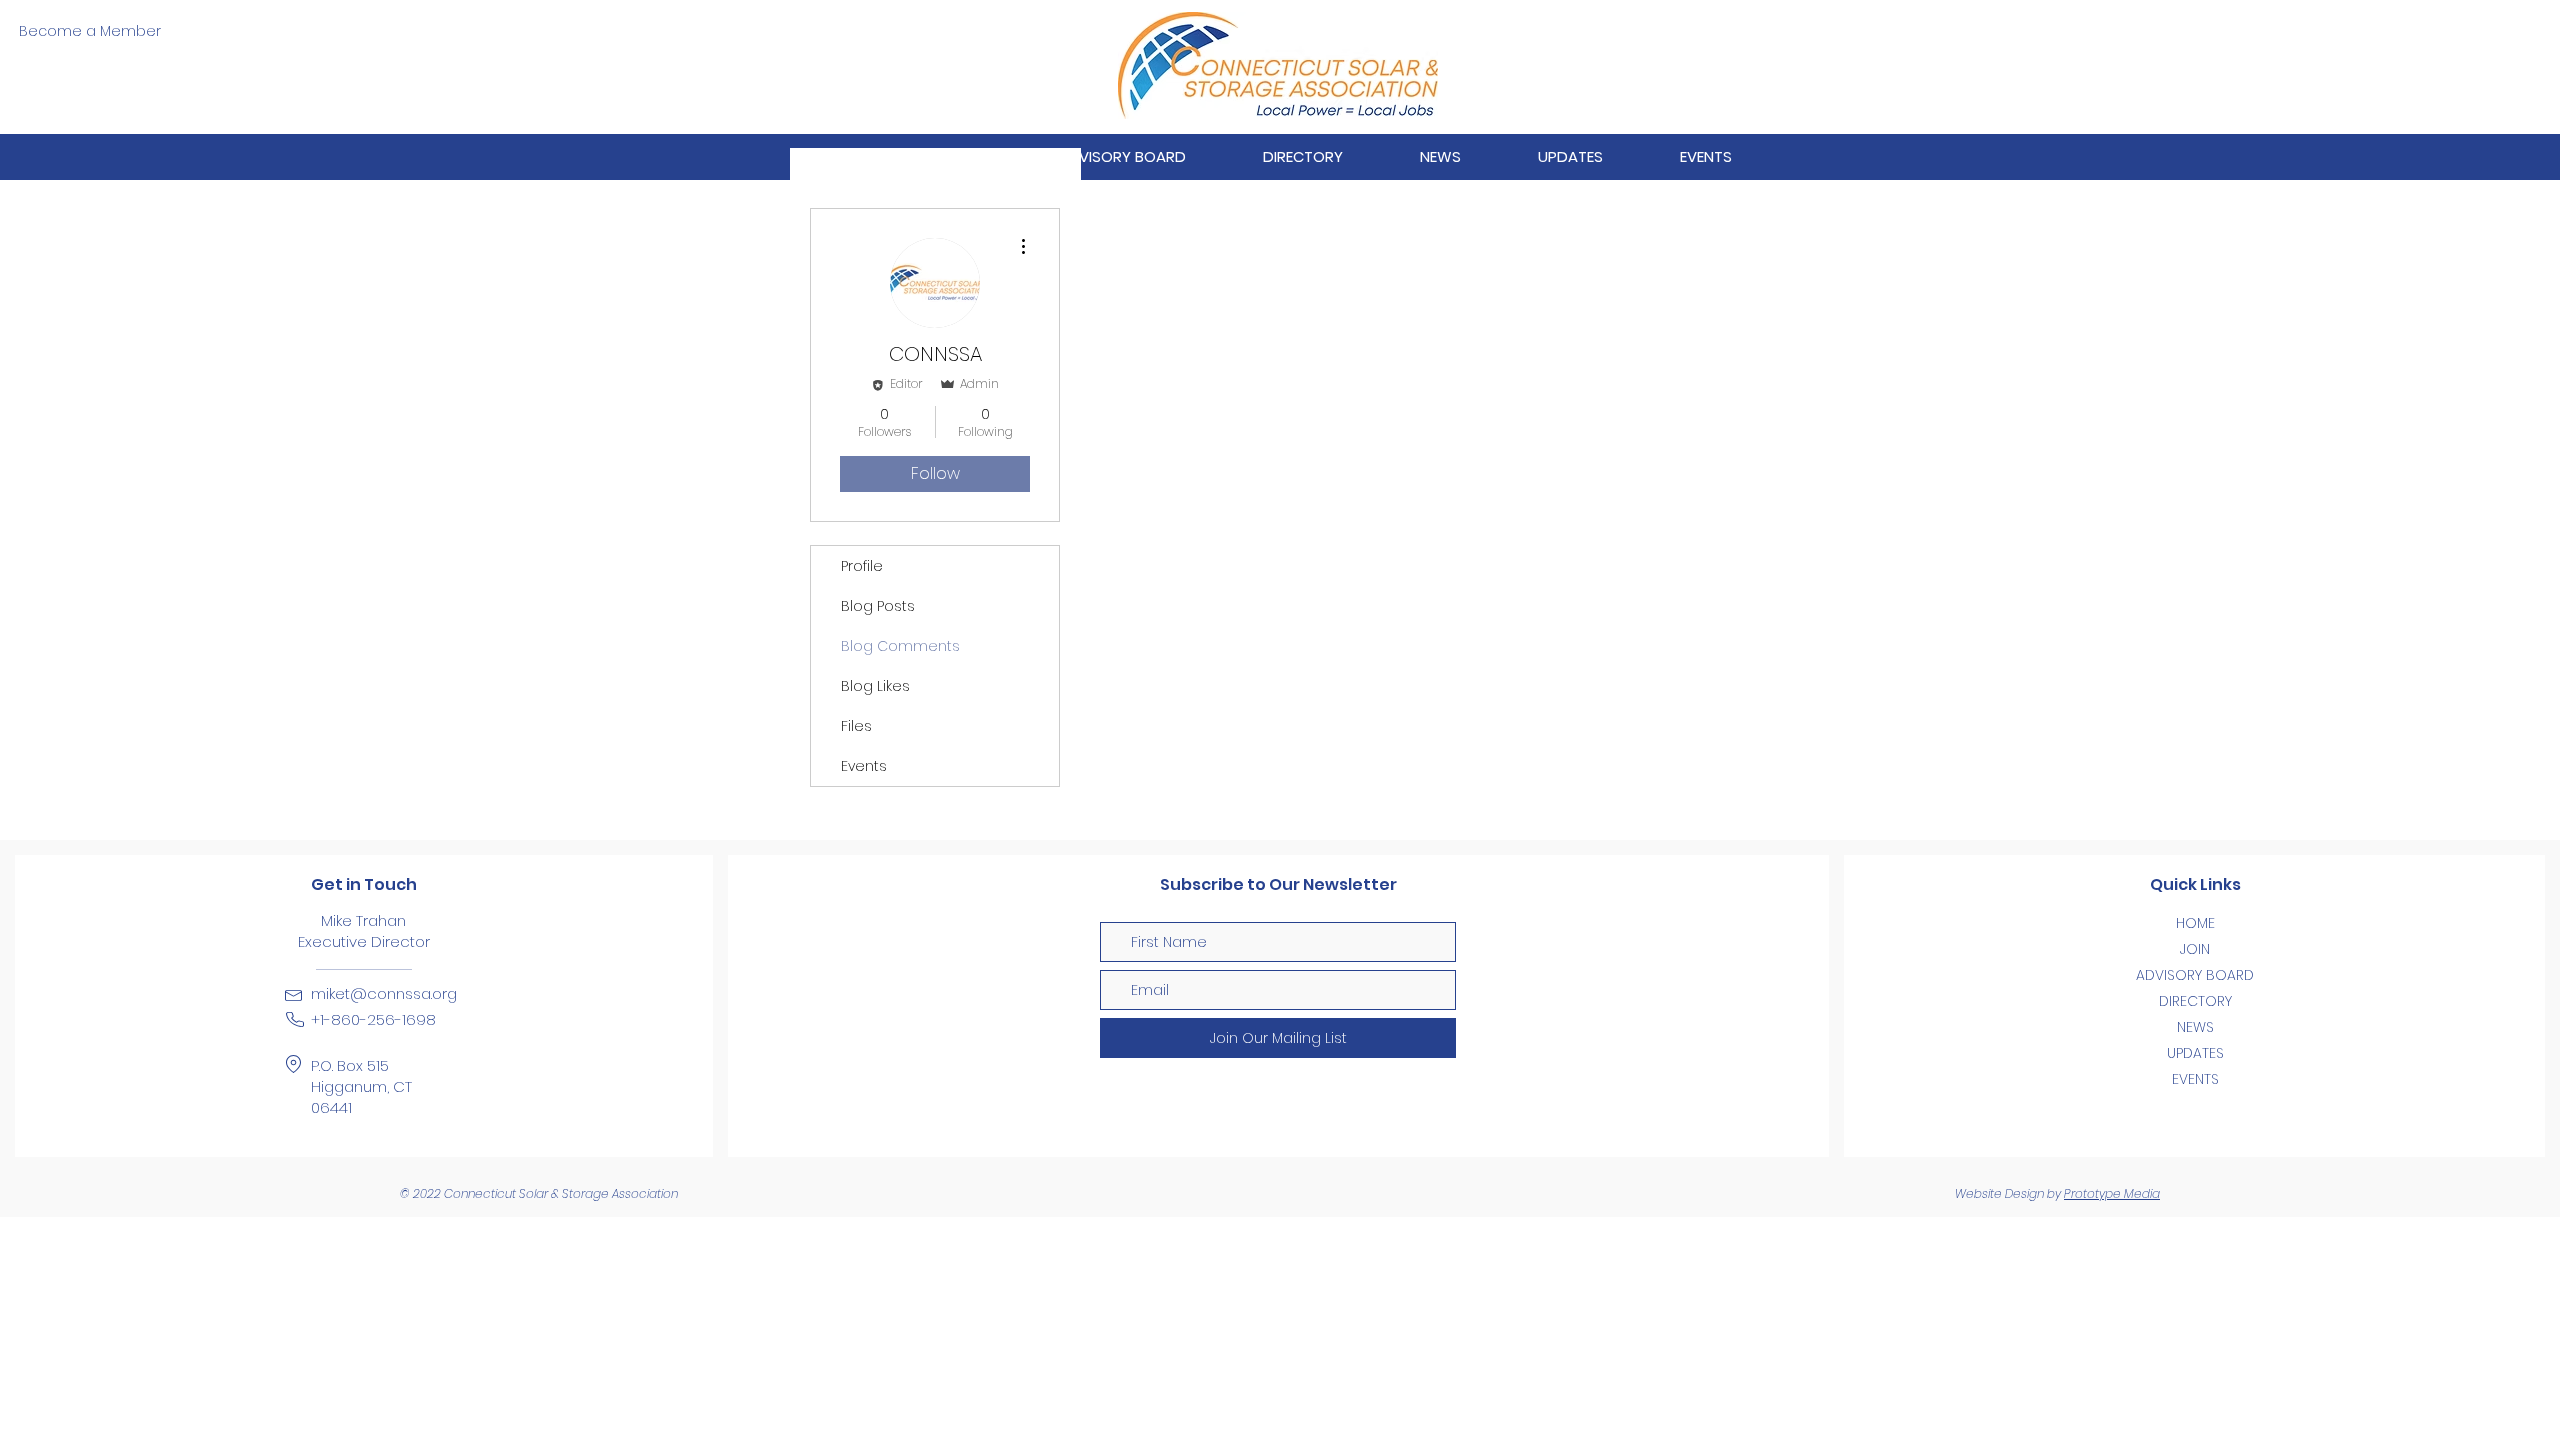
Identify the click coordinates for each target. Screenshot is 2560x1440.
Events (864, 766)
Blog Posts (878, 606)
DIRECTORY (2195, 1001)
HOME (2195, 923)
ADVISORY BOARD (2195, 975)
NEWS (2195, 1027)
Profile (862, 566)
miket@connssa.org (384, 993)
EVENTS (2195, 1079)
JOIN (2195, 949)
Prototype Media (2112, 1193)
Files (856, 726)
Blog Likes (875, 686)
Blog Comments (900, 646)
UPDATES (2195, 1053)
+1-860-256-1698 (373, 1019)
